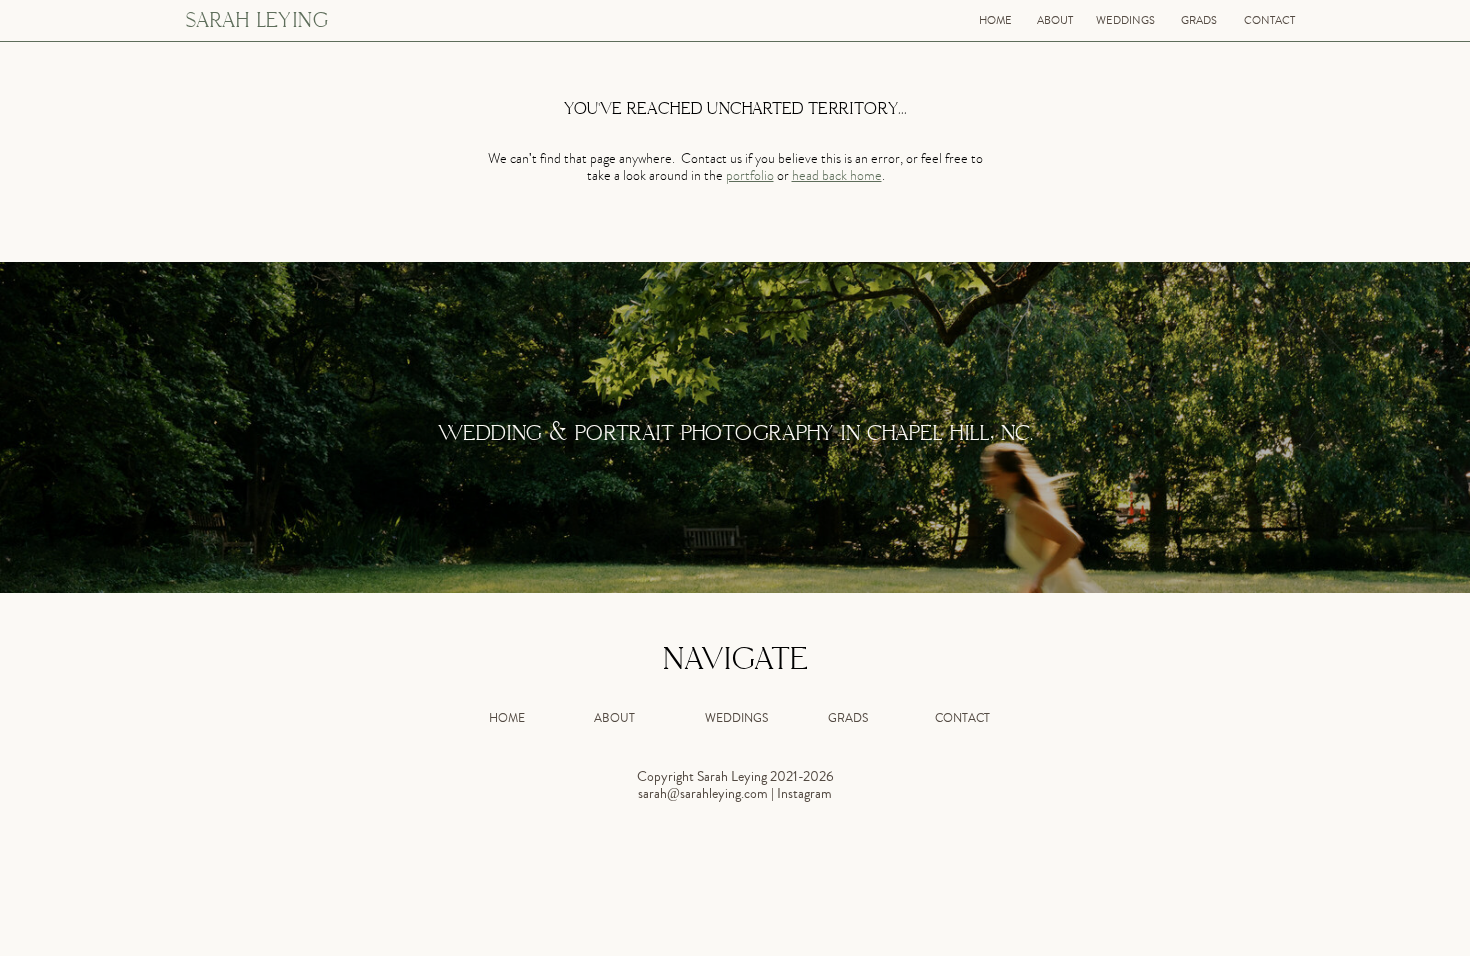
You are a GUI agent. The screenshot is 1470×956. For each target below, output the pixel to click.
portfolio (750, 177)
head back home (837, 177)
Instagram (804, 795)
